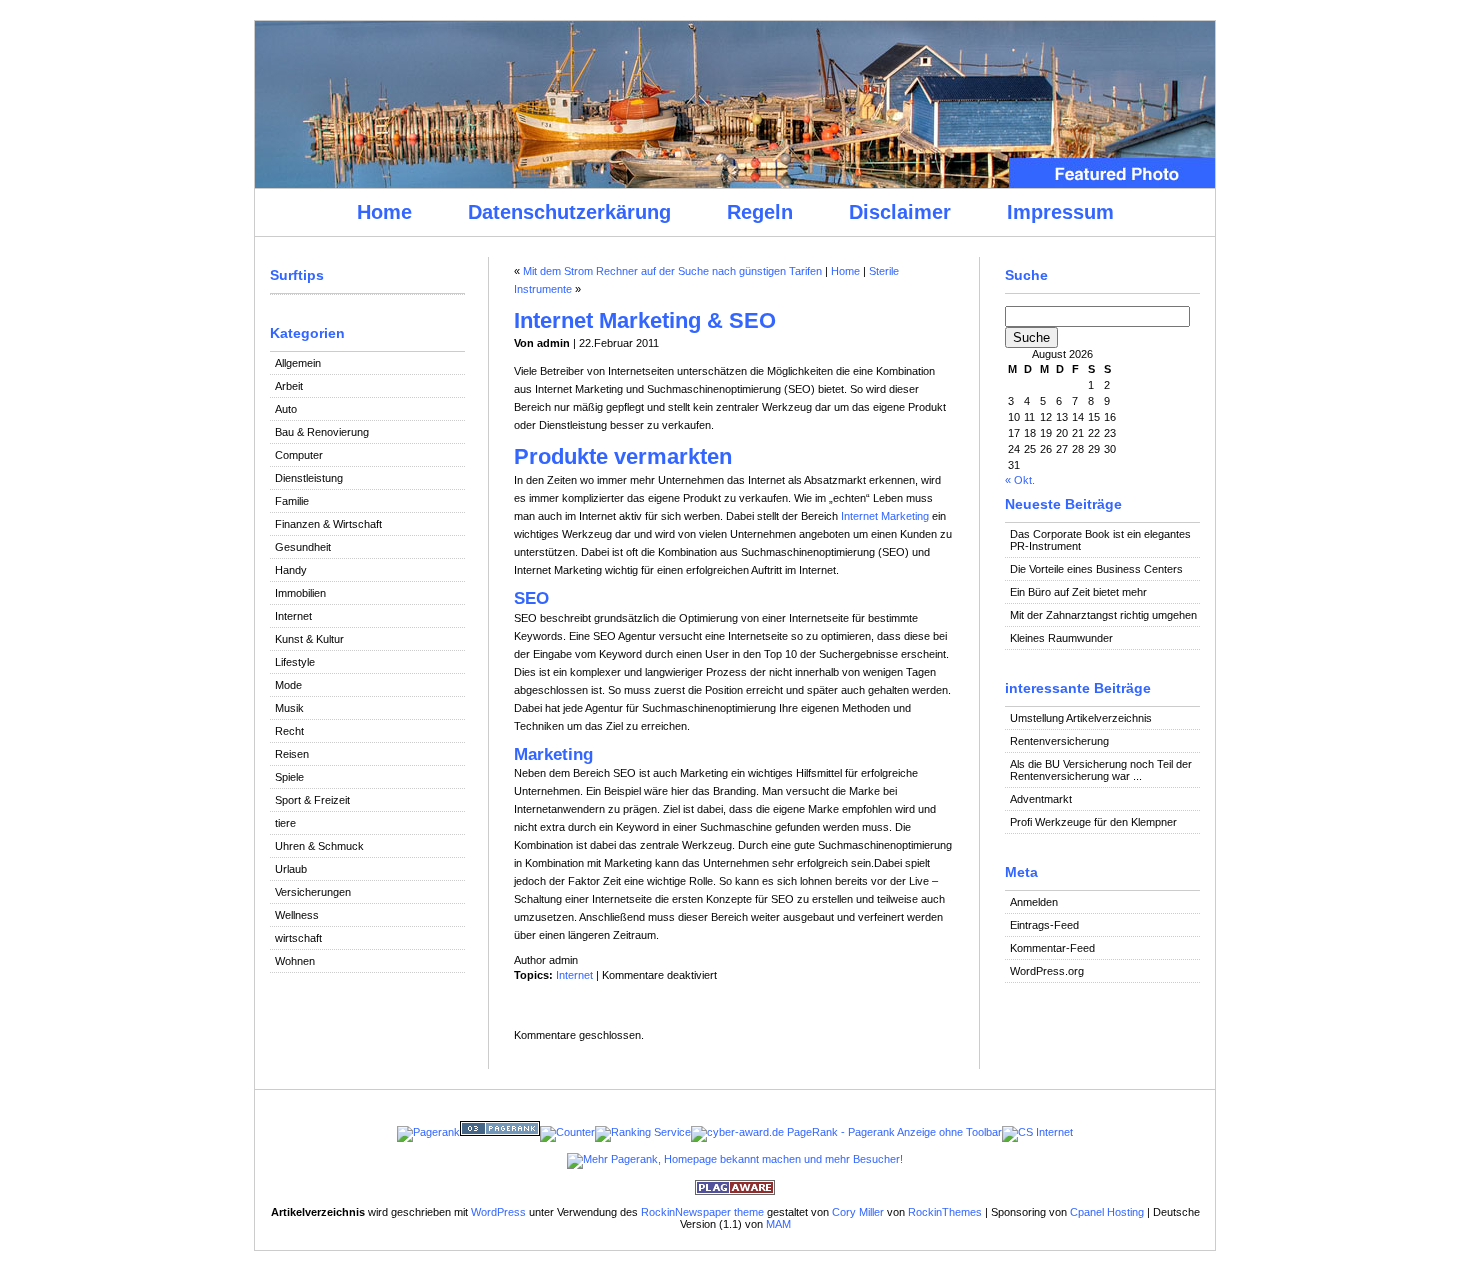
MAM (778, 1224)
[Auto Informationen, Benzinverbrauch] (643, 1132)
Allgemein (298, 363)
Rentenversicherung (1059, 741)
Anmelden (1034, 902)
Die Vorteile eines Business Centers (1096, 569)
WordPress (498, 1212)
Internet (293, 616)
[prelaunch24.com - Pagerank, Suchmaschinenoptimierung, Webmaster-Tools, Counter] (428, 1132)
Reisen (292, 754)
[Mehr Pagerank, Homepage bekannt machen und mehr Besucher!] (735, 1159)
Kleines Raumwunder (1061, 638)
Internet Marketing (885, 516)
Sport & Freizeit (312, 800)
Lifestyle (295, 662)
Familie (292, 501)
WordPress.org (1047, 971)
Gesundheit (303, 547)
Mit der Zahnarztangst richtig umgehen (1103, 615)
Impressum (1060, 212)
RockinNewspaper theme (702, 1212)
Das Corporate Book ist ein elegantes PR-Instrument (1100, 540)
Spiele (289, 777)
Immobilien (300, 593)
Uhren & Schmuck (319, 846)
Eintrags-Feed (1044, 925)
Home (384, 212)
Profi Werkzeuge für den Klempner (1093, 822)
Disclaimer (900, 212)
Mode (288, 685)
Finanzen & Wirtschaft (328, 524)
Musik (289, 708)
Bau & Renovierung (322, 432)
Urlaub (291, 869)
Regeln (760, 212)
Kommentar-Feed (1052, 948)
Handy (291, 570)
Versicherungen (313, 892)
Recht (289, 731)
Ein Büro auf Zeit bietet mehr (1078, 592)
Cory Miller (858, 1212)
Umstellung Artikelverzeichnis (1081, 718)
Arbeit (289, 386)
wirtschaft (298, 938)
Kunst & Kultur (309, 639)
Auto (286, 409)
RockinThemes (945, 1212)
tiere (285, 823)
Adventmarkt (1041, 799)
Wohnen (295, 961)
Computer (299, 455)
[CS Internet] (1037, 1132)
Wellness (297, 915)
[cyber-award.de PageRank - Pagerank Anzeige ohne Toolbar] (846, 1132)
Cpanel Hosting (1107, 1212)
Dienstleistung (309, 478)
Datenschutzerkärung (569, 212)
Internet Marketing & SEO (645, 320)
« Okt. (1020, 480)
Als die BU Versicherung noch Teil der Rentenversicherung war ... (1101, 770)
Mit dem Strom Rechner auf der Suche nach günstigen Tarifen (672, 271)
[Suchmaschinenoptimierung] (500, 1132)
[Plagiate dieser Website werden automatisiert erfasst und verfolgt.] (735, 1191)
